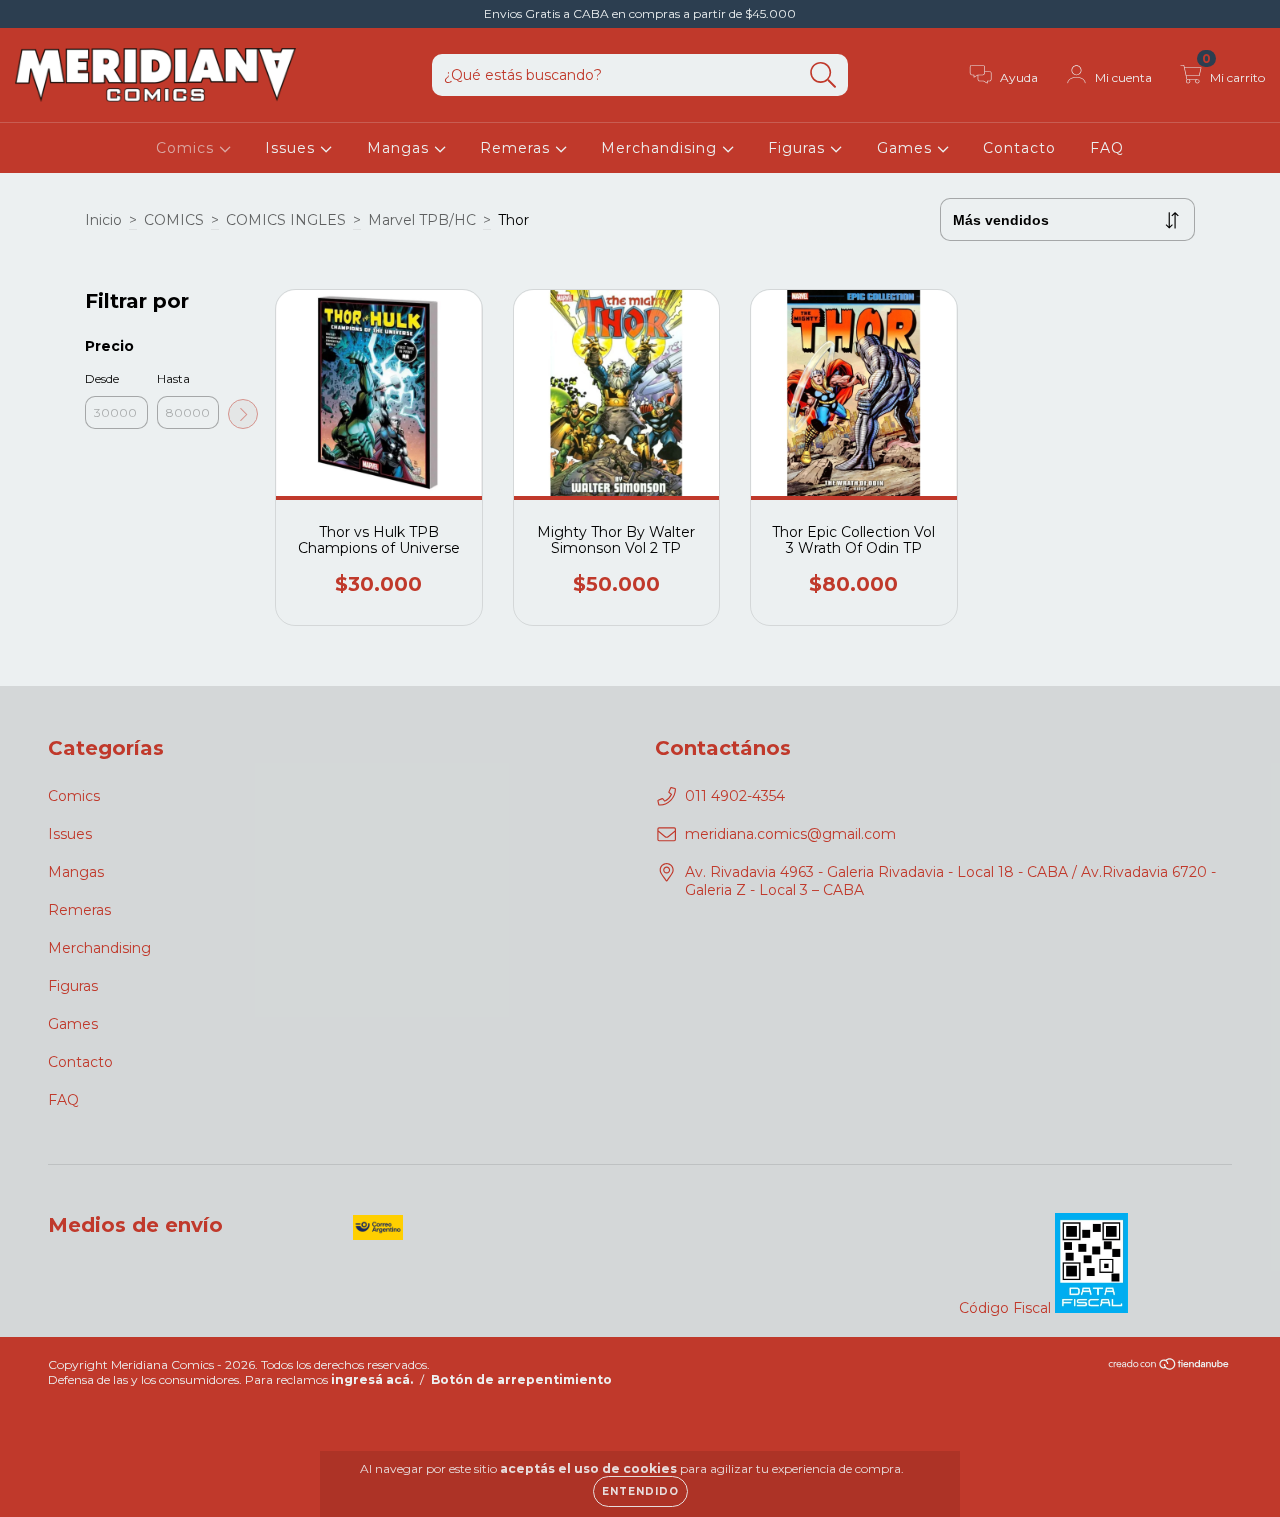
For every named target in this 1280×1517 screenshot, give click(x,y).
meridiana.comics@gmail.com (790, 834)
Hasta (173, 378)
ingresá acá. (372, 1379)
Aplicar (243, 414)
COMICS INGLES (286, 220)
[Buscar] (823, 75)
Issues (292, 148)
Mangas (400, 148)
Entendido (640, 1491)
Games (907, 148)
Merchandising (661, 148)
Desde (102, 378)
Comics (187, 148)
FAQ (1107, 148)
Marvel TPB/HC (422, 220)
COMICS (174, 220)
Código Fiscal (1007, 1308)
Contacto (1019, 148)
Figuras (799, 148)
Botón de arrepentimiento (521, 1379)
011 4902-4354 (735, 796)
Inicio (103, 220)
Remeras (517, 148)
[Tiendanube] (1169, 1365)
